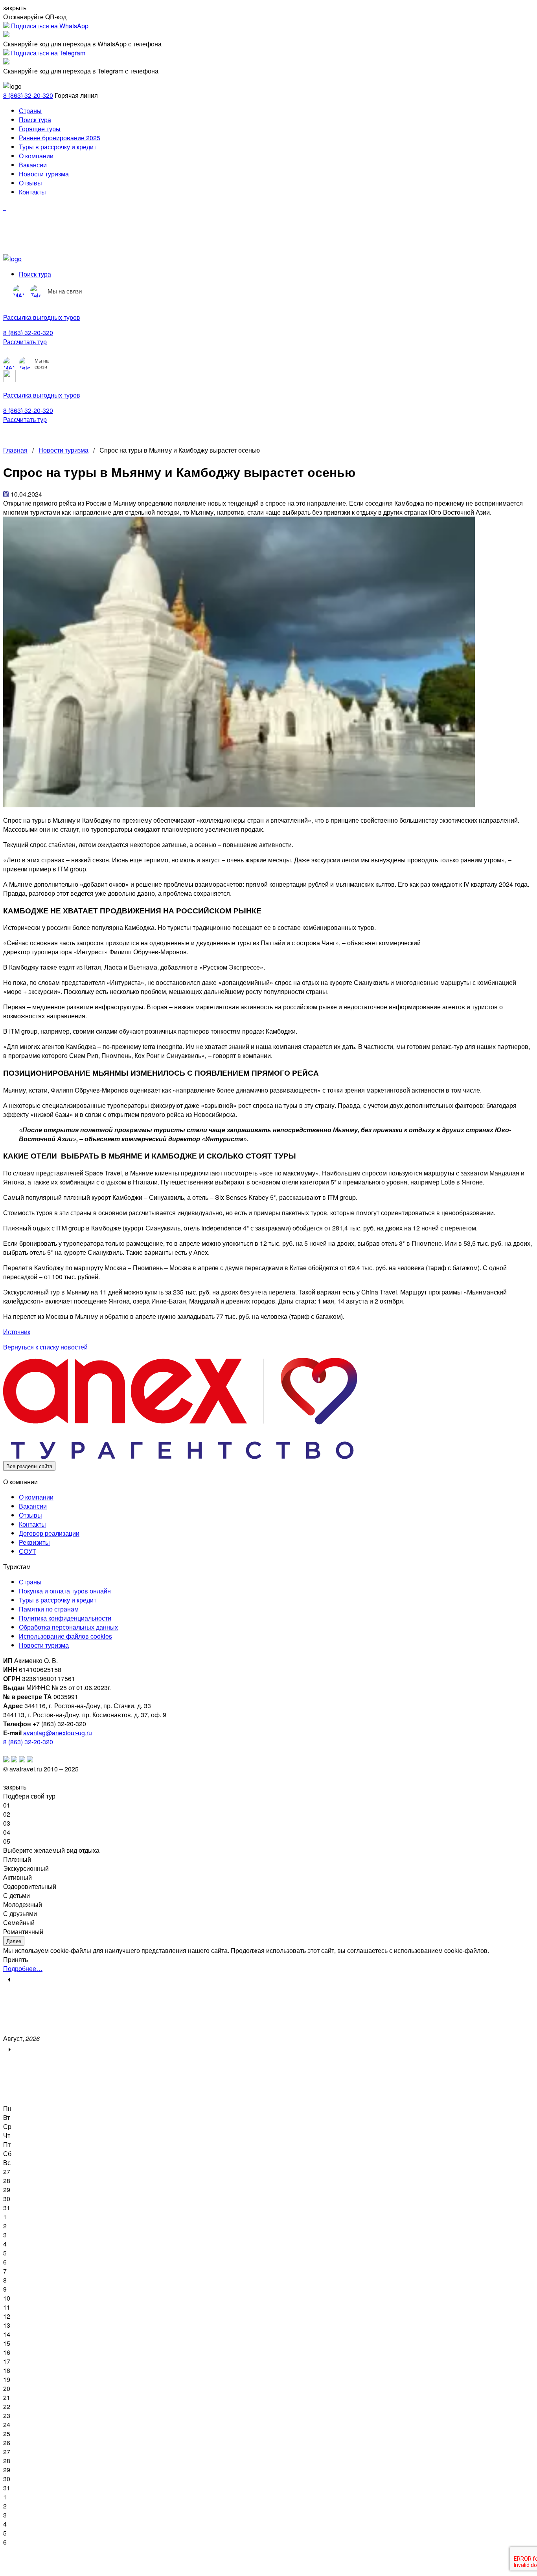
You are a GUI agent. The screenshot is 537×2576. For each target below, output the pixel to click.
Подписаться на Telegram (47, 53)
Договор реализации (49, 1533)
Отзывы (30, 183)
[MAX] (19, 291)
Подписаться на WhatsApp (49, 26)
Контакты (32, 192)
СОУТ (28, 1551)
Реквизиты (34, 1542)
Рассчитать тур (25, 342)
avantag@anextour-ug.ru (58, 1733)
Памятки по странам (49, 1609)
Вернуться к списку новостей (45, 1347)
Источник (17, 1332)
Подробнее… (23, 1968)
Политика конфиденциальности (65, 1618)
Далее (14, 1941)
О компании (36, 156)
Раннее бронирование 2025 (60, 138)
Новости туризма (44, 174)
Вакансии (33, 165)
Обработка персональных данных (68, 1627)
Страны (30, 111)
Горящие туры (40, 129)
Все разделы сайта (29, 1466)
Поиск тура (35, 120)
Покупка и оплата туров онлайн (65, 1591)
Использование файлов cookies (65, 1636)
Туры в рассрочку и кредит (58, 147)
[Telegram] (37, 291)
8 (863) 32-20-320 (28, 95)
